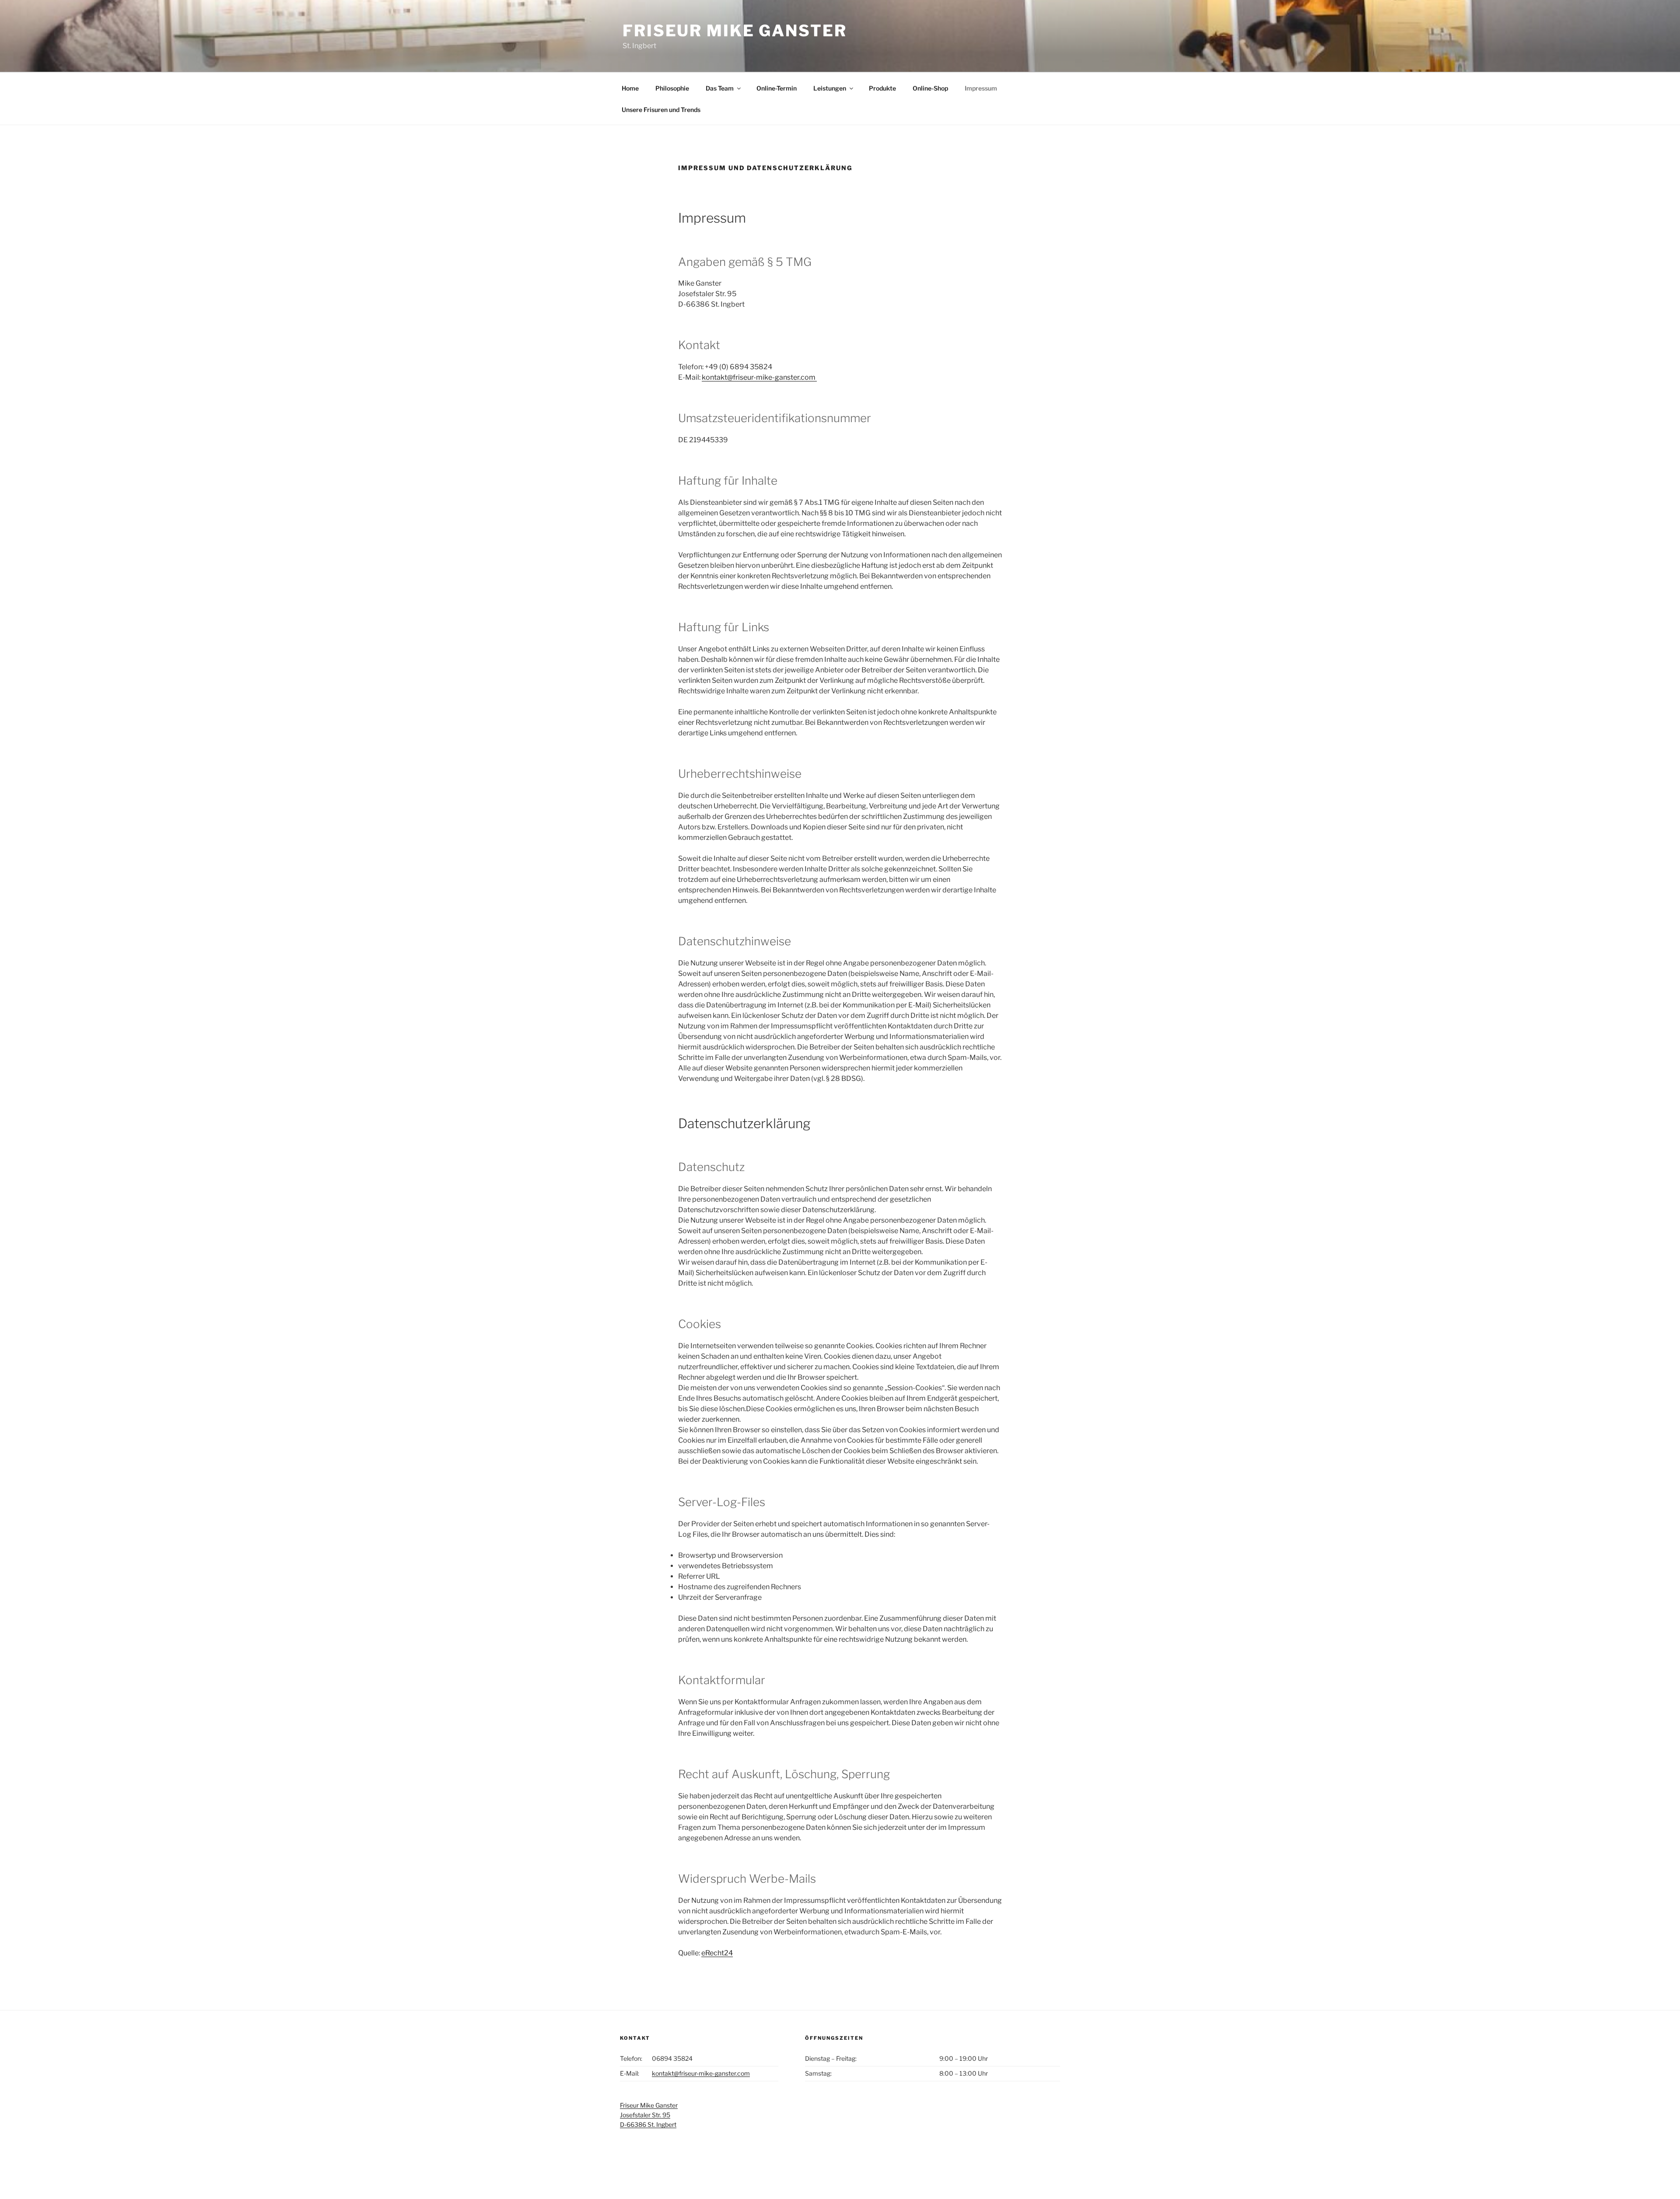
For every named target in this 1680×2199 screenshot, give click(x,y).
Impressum (981, 88)
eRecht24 (717, 1953)
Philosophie (672, 88)
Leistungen (830, 88)
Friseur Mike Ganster (735, 31)
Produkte (882, 88)
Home (630, 88)
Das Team (720, 88)
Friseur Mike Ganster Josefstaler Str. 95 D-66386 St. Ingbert (649, 2115)
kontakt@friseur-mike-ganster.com (759, 377)
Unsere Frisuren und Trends (661, 110)
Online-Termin (777, 88)
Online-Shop (930, 88)
